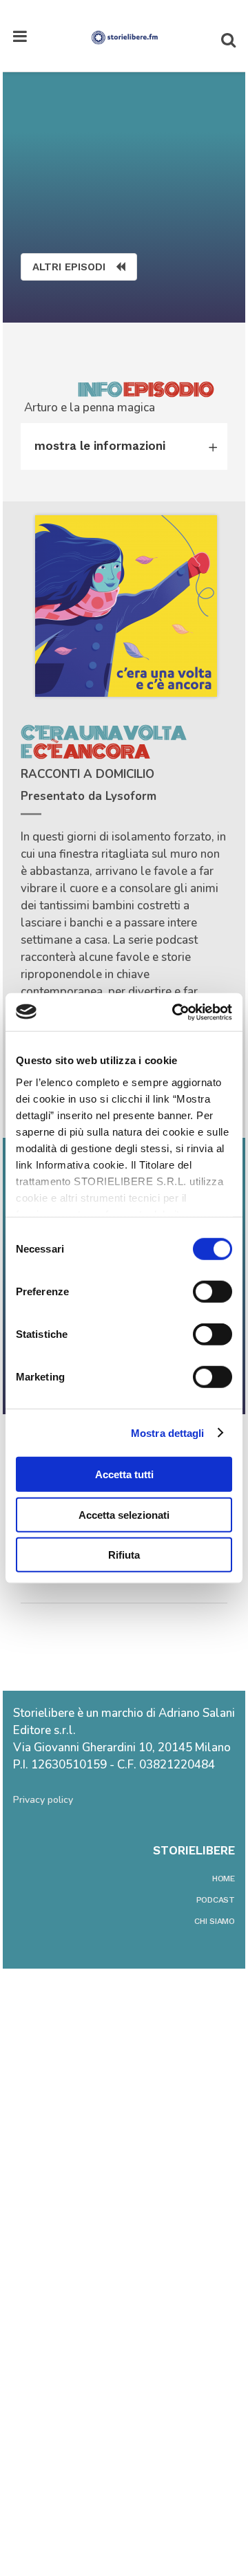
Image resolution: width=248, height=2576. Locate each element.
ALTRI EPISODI (69, 267)
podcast (216, 1900)
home (224, 1879)
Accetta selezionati (124, 1514)
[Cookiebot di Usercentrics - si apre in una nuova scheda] (175, 1012)
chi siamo (215, 1921)
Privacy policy (43, 1800)
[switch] (213, 1292)
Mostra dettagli (168, 1432)
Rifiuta (124, 1555)
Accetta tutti (124, 1474)
